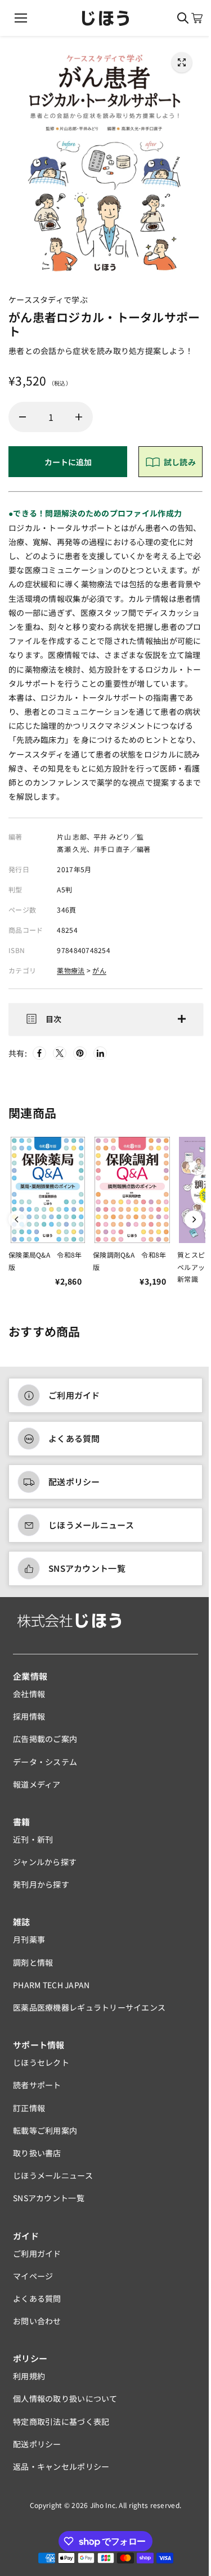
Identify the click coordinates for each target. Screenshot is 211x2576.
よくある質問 (74, 1445)
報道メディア (37, 1790)
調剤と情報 (33, 1969)
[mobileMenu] (21, 18)
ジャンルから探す (45, 1868)
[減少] (23, 417)
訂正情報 (29, 2114)
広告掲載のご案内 (45, 1745)
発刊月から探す (41, 1890)
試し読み (180, 462)
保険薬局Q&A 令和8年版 (45, 1267)
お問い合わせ (37, 2327)
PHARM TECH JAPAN (51, 1991)
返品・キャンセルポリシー (61, 2473)
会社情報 (29, 1700)
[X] (60, 1059)
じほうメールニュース (91, 1531)
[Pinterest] (80, 1059)
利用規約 (29, 2382)
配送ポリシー (74, 1488)
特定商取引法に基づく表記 (61, 2428)
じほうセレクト (41, 2069)
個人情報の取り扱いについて (65, 2405)
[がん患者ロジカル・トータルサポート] (182, 62)
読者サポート (37, 2091)
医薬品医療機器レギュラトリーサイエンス (89, 2013)
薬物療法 (71, 970)
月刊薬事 (29, 1945)
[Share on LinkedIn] (100, 1059)
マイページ (33, 2282)
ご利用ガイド (74, 1401)
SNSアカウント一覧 (87, 1574)
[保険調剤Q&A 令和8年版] (132, 1196)
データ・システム (45, 1767)
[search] (183, 18)
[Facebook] (39, 1059)
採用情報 (29, 1722)
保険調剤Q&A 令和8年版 (129, 1267)
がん (99, 970)
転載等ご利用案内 (45, 2137)
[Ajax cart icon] (197, 18)
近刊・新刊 (33, 1845)
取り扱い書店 (37, 2159)
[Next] (188, 1226)
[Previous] (17, 1226)
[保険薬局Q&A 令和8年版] (48, 1196)
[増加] (79, 417)
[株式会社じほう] (105, 18)
